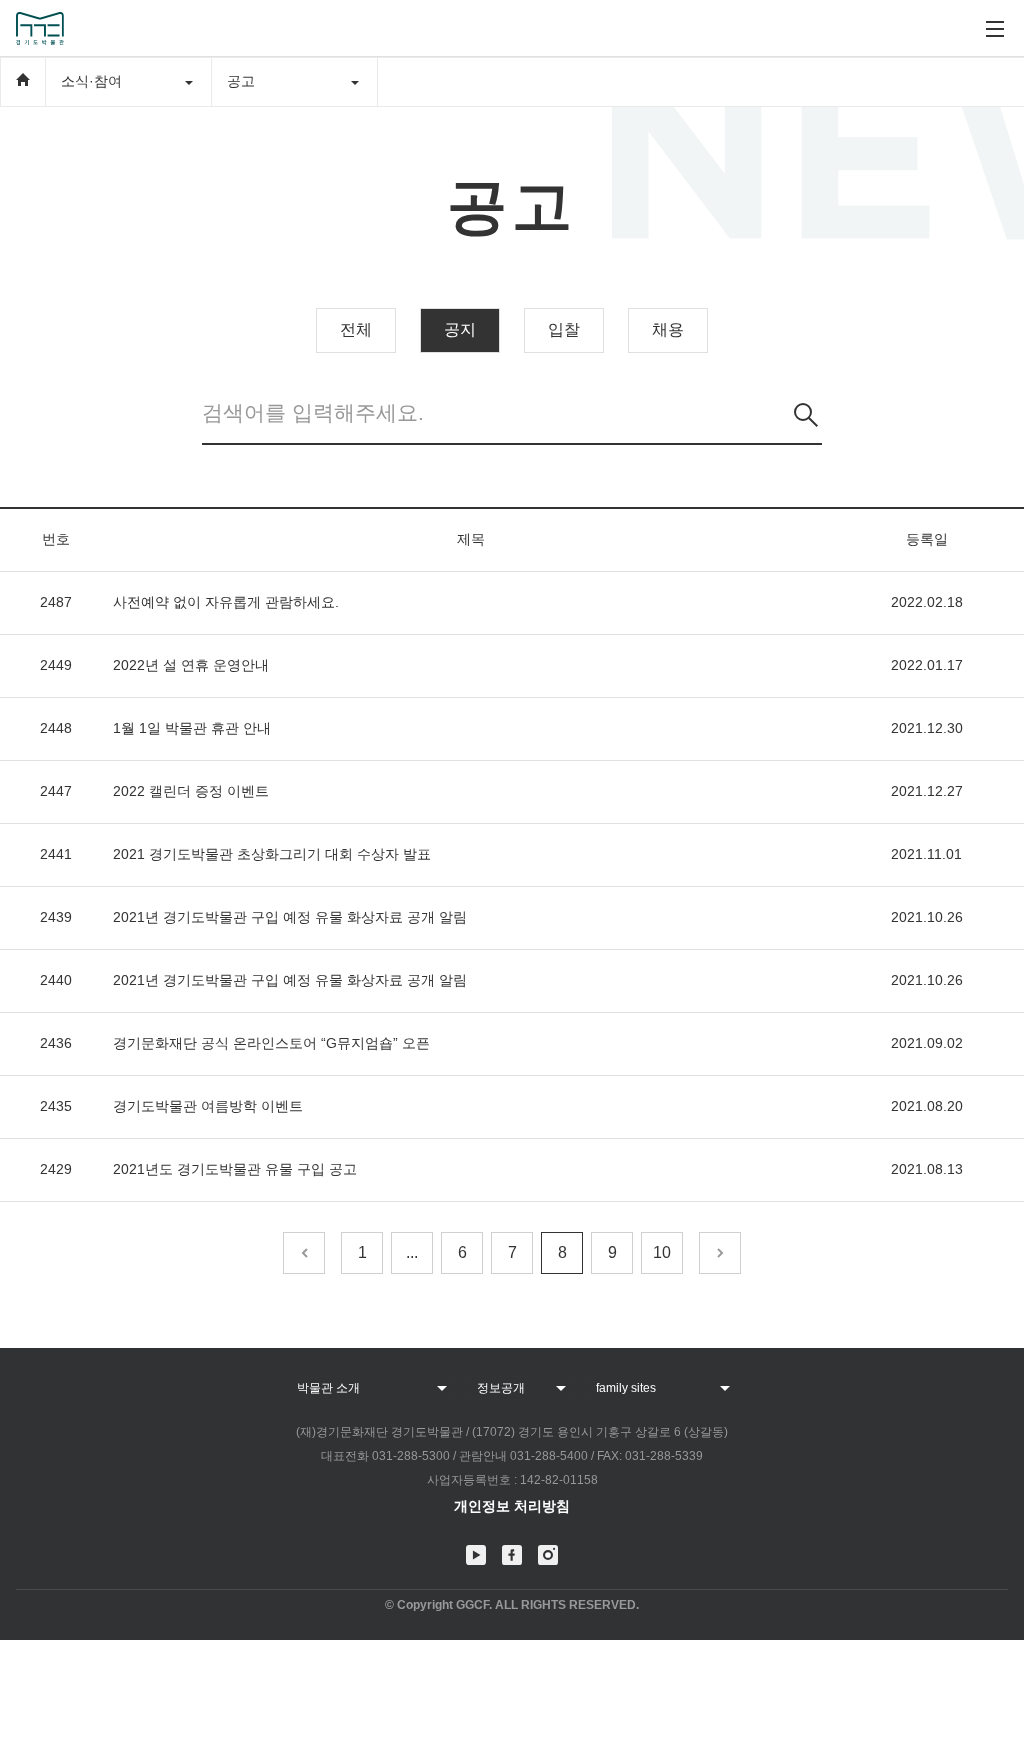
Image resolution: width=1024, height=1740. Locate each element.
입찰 (564, 329)
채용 (668, 329)
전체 (356, 329)
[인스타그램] (548, 1555)
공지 (460, 329)
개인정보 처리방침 (512, 1506)
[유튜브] (476, 1555)
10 (662, 1252)
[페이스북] (512, 1555)
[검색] (806, 415)
